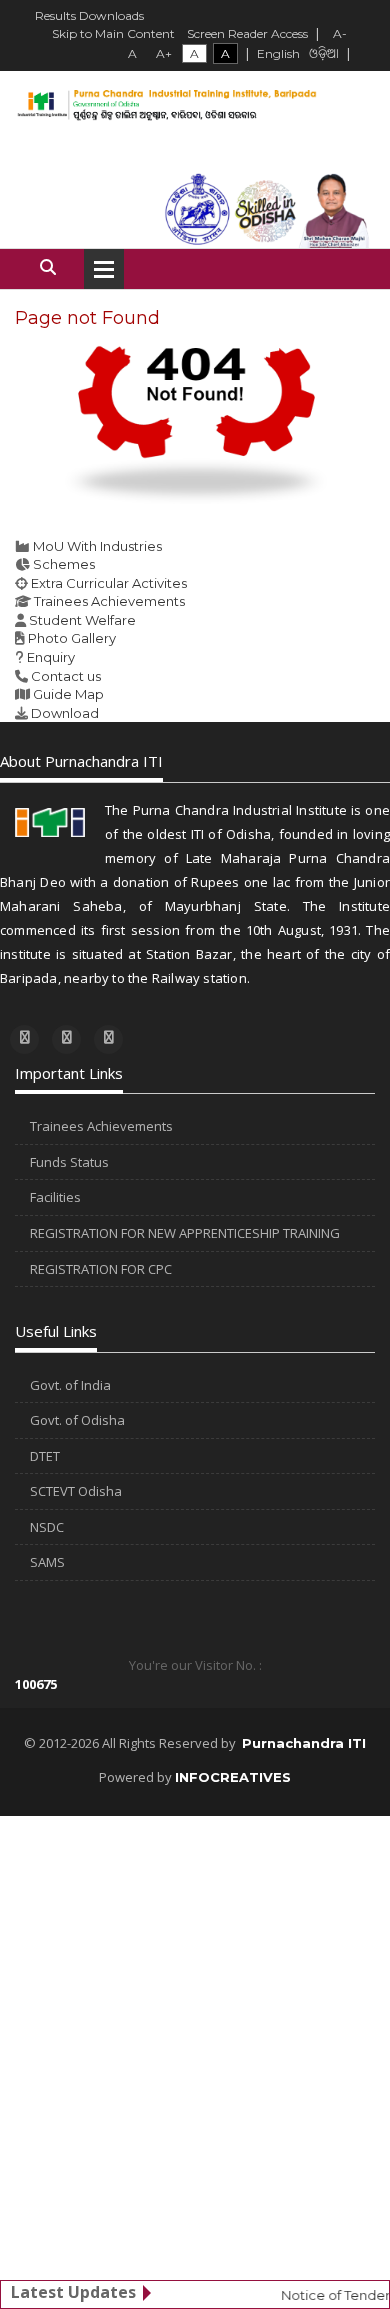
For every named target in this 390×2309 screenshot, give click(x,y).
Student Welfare (82, 620)
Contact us (66, 676)
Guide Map (68, 694)
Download (65, 713)
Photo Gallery (72, 638)
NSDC (47, 1527)
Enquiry (51, 657)
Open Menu (104, 269)
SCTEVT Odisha (76, 1491)
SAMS (47, 1562)
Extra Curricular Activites (109, 583)
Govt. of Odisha (77, 1420)
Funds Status (69, 1162)
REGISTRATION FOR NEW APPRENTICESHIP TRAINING (185, 1233)
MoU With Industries (97, 546)
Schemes (64, 564)
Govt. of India (70, 1385)
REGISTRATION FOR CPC (101, 1269)
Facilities (55, 1197)
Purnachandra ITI (304, 1743)
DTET (45, 1456)
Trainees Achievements (109, 601)
